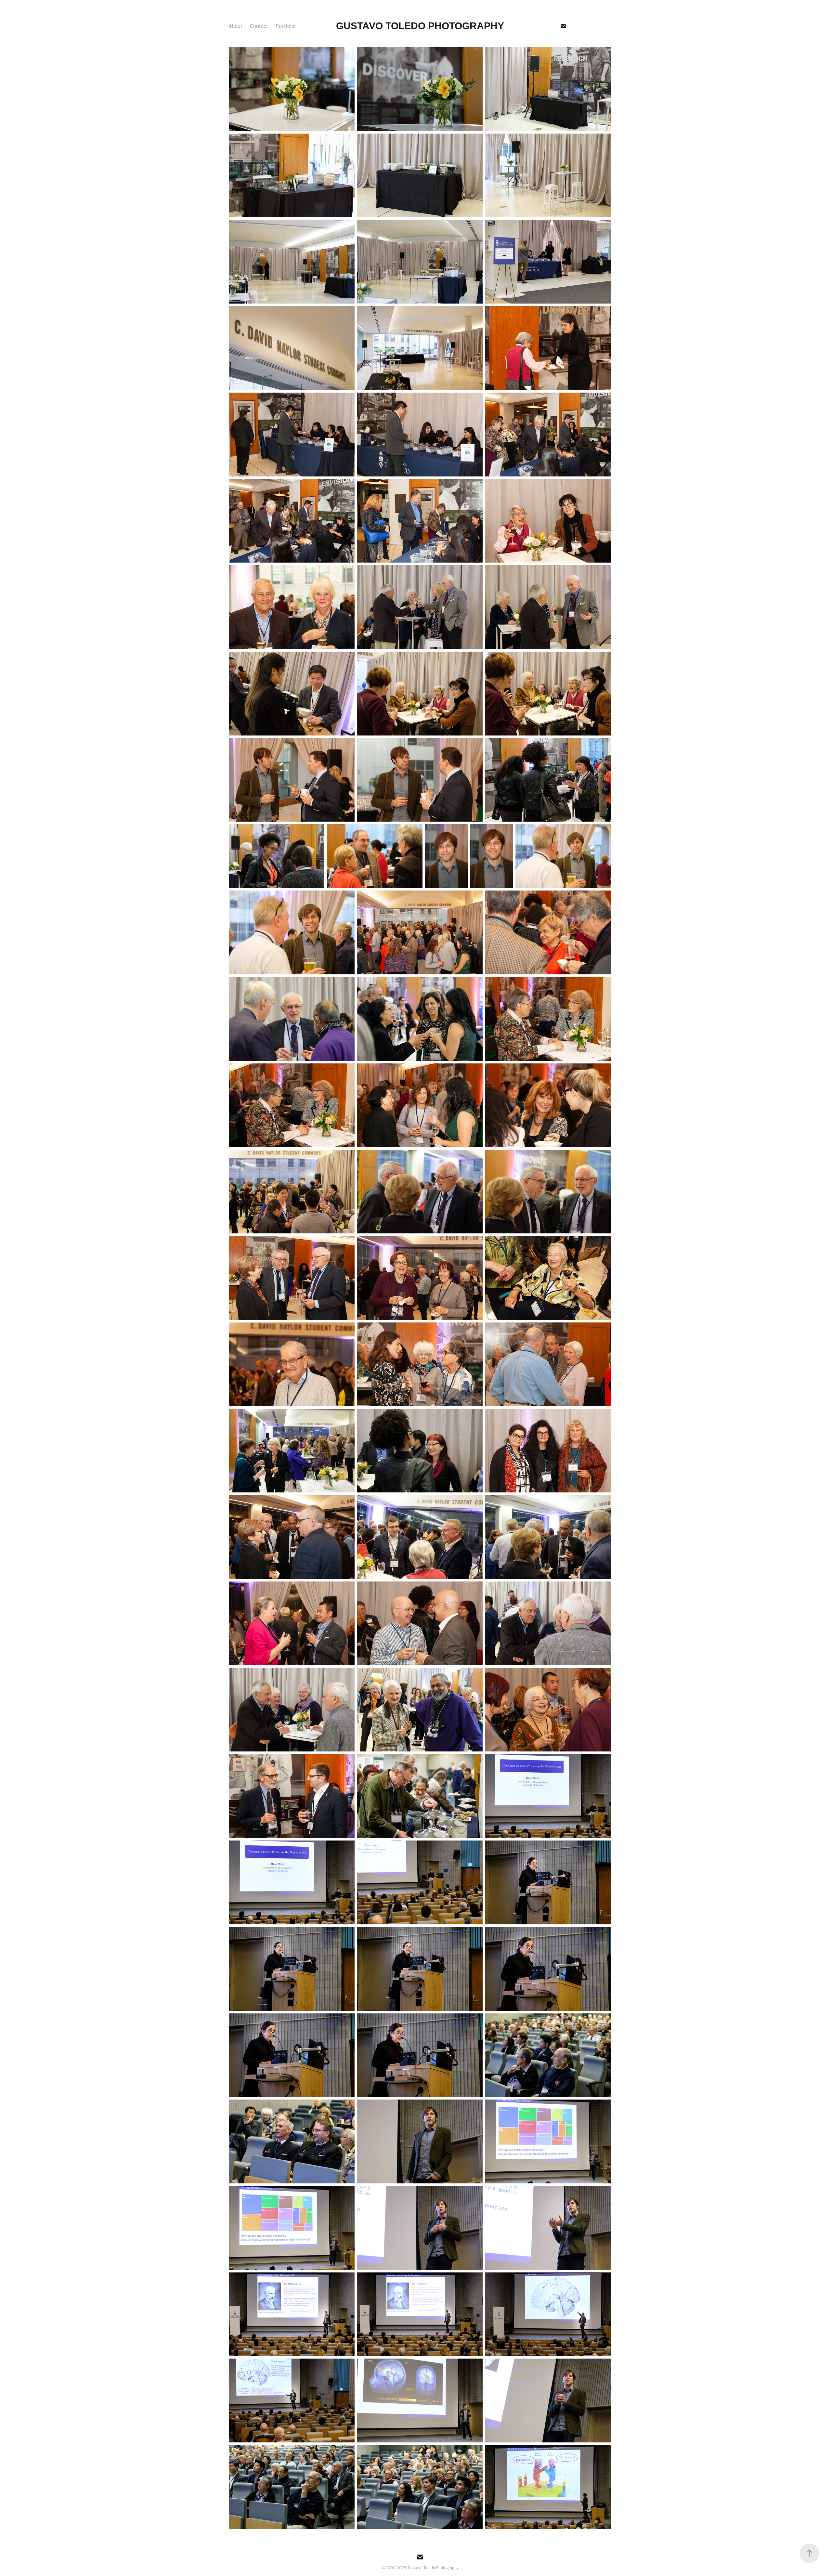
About (235, 26)
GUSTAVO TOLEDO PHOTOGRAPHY (420, 26)
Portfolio (286, 26)
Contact (259, 26)
